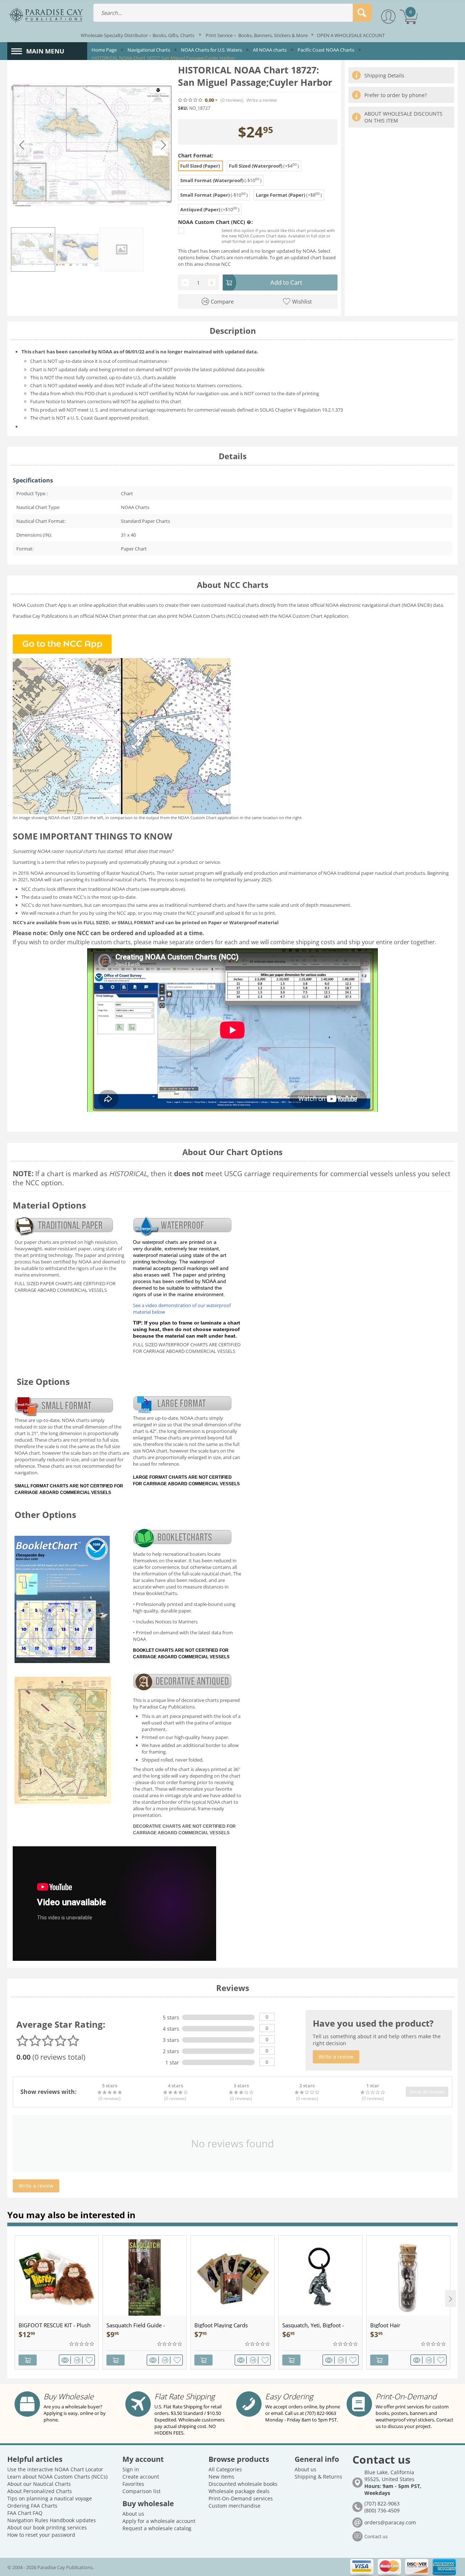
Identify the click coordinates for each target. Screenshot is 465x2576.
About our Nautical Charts (39, 2484)
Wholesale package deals (239, 2491)
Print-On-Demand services (241, 2498)
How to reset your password (41, 2535)
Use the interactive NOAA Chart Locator (55, 2469)
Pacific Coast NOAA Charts (326, 50)
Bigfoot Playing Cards (221, 2325)
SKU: (183, 108)
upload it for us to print (250, 913)
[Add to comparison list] (78, 2360)
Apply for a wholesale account (159, 2521)
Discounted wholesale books (243, 2484)
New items (221, 2477)
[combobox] (232, 13)
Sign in (131, 2469)
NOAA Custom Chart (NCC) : (215, 222)
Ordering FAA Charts (32, 2506)
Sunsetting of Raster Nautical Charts (116, 873)
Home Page (104, 50)
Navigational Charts (149, 50)
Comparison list (141, 2491)
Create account (141, 2477)
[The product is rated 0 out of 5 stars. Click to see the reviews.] (191, 100)
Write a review (262, 100)
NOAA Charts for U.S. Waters (211, 50)
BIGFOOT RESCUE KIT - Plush (54, 2325)
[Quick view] (66, 2360)
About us (133, 2514)
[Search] (362, 13)
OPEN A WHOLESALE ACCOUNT (351, 35)
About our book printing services (47, 2527)
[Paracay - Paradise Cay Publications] (46, 15)
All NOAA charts (270, 50)
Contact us (376, 2536)
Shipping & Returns (318, 2477)
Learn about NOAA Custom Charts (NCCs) (57, 2477)
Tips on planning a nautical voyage (50, 2498)
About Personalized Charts (40, 2491)
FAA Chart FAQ (25, 2513)
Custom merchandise (234, 2506)
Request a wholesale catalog (157, 2528)
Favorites (133, 2484)
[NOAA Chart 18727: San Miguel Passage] (93, 145)
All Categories (225, 2469)
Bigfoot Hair (385, 2325)
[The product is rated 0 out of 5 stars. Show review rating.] (82, 2344)
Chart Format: (196, 155)
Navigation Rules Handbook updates (52, 2520)
